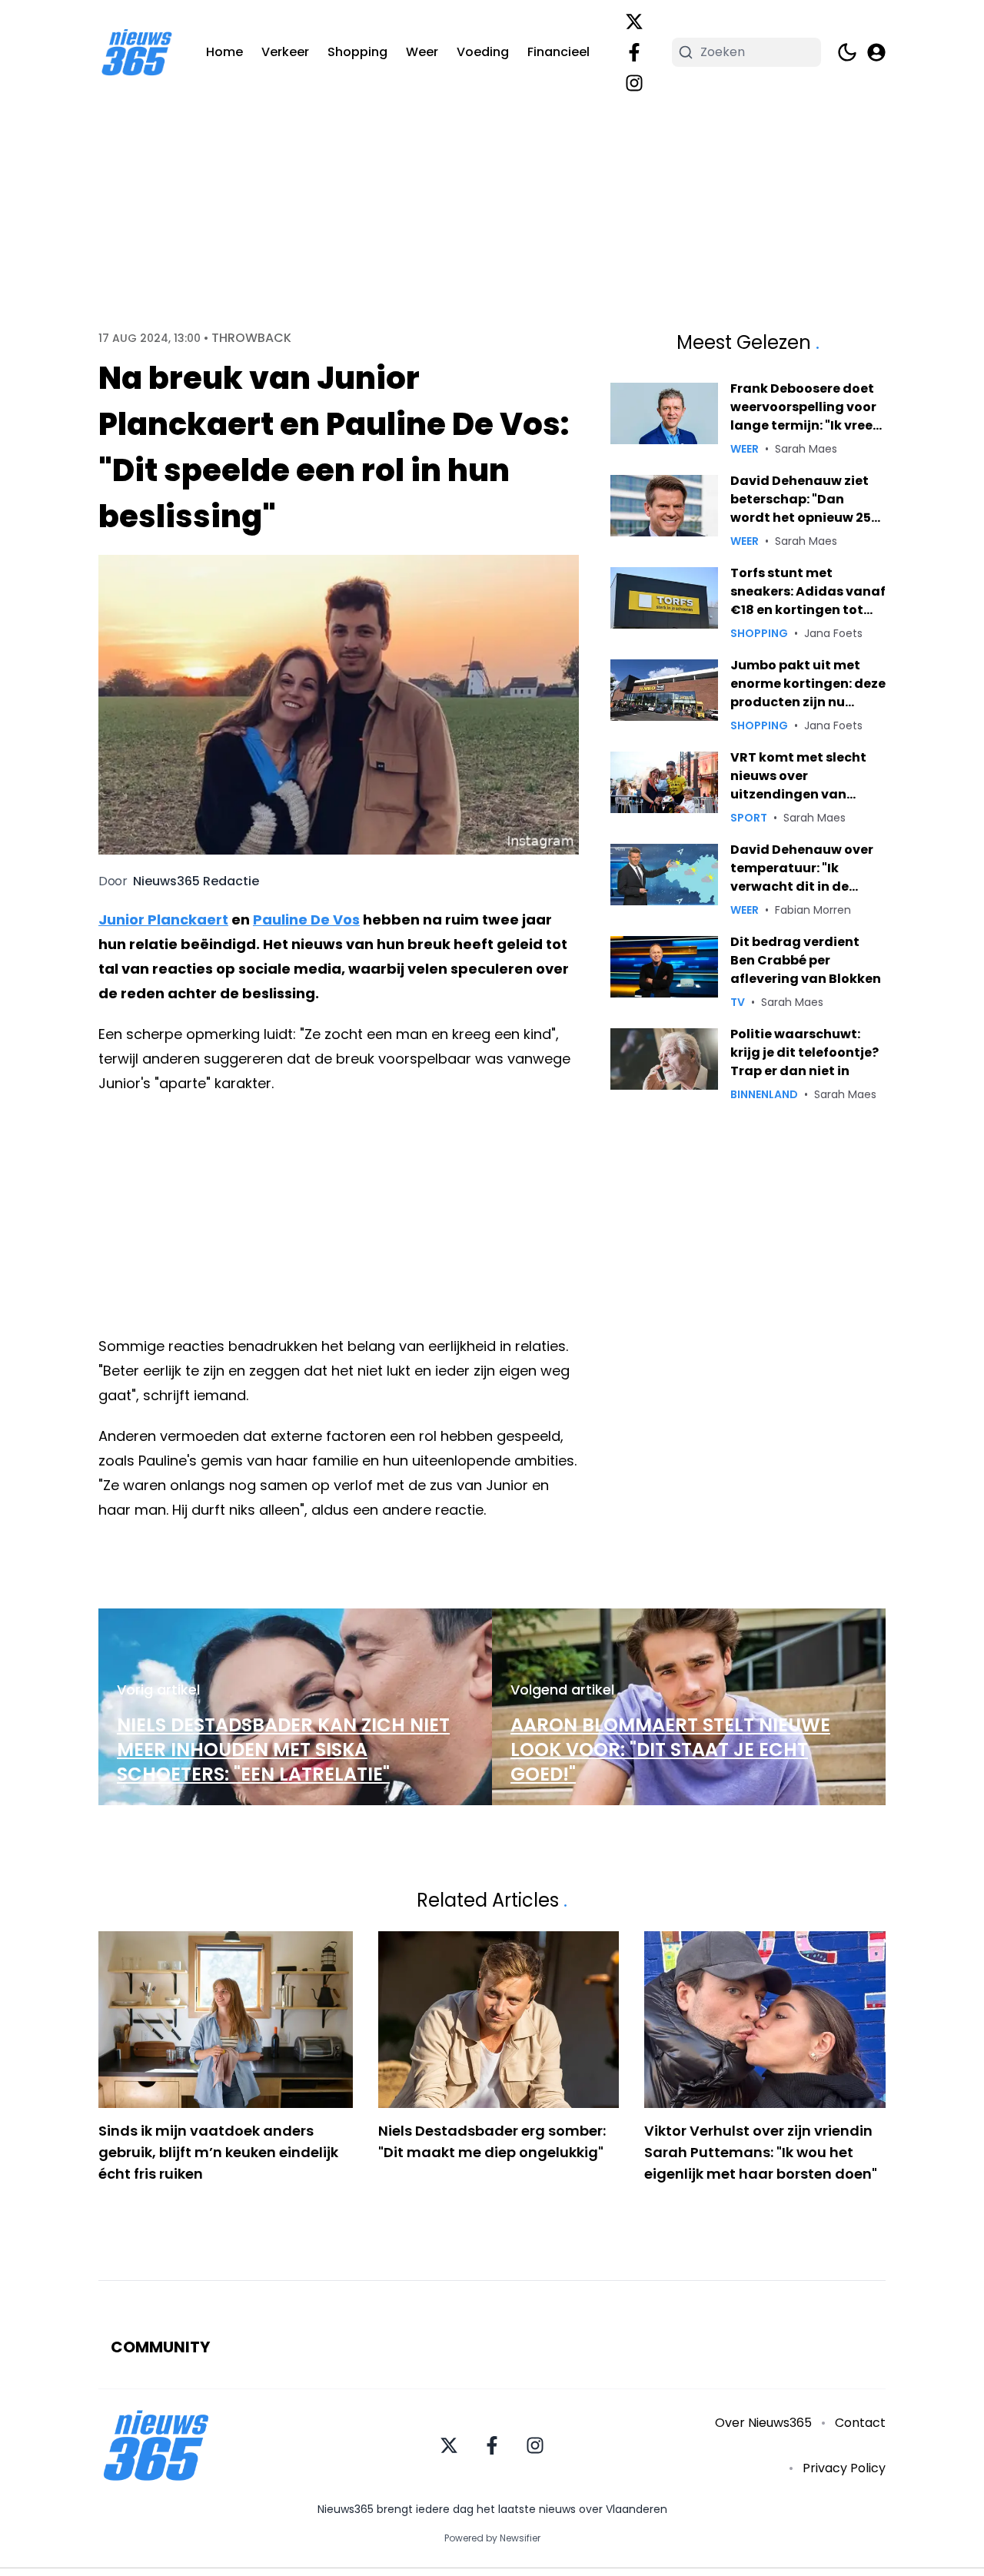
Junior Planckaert (163, 920)
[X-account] (634, 22)
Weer (422, 52)
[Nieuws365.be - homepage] (137, 53)
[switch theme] (847, 52)
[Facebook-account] (634, 52)
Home (224, 52)
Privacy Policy (844, 2468)
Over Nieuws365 (763, 2423)
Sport (749, 818)
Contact (860, 2423)
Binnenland (764, 1094)
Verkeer (285, 52)
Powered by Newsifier (492, 2538)
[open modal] (876, 52)
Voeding (483, 52)
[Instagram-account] (634, 83)
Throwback (251, 338)
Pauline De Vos (306, 920)
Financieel (558, 52)
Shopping (357, 52)
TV (738, 1002)
